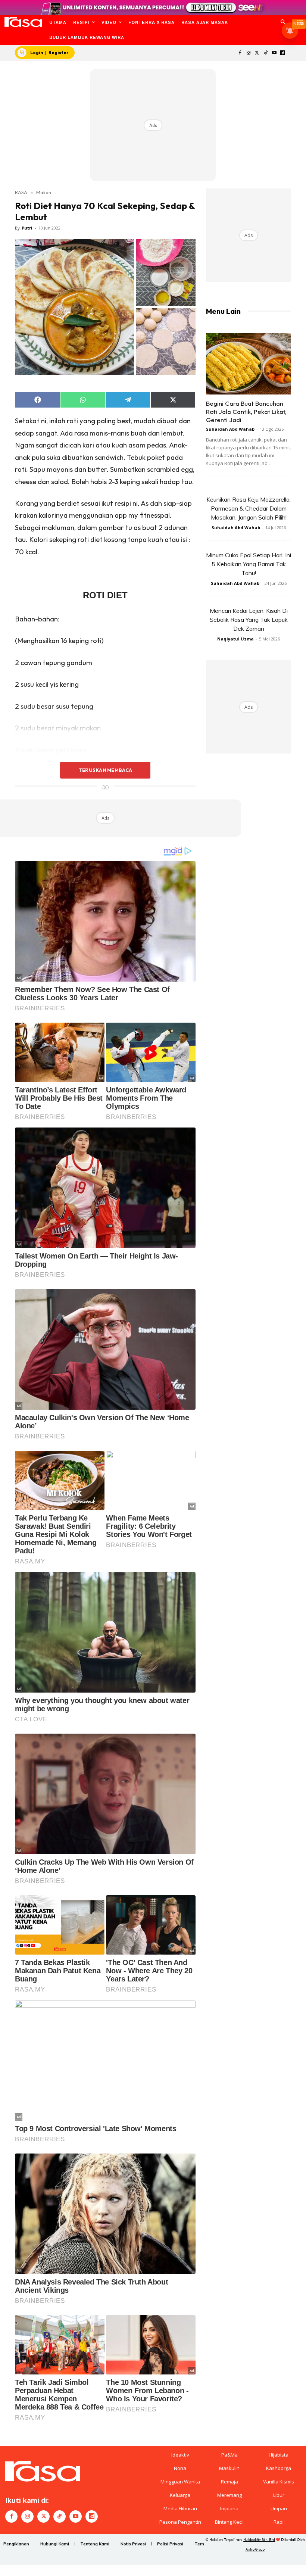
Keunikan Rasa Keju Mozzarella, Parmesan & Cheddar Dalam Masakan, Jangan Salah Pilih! (249, 508)
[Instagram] (249, 53)
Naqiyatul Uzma (235, 639)
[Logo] (23, 22)
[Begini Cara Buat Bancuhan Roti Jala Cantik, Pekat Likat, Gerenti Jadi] (249, 364)
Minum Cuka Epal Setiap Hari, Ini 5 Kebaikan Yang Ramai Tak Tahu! (249, 564)
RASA (21, 192)
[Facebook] (240, 53)
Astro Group (255, 2549)
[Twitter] (257, 53)
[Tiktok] (266, 53)
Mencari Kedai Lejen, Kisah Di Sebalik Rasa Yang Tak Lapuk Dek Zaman (249, 620)
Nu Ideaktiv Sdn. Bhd (259, 2540)
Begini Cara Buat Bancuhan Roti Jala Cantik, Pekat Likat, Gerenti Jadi (246, 411)
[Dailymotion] (283, 53)
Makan (44, 192)
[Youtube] (274, 53)
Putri (27, 228)
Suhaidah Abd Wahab (230, 429)
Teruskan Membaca (105, 770)
